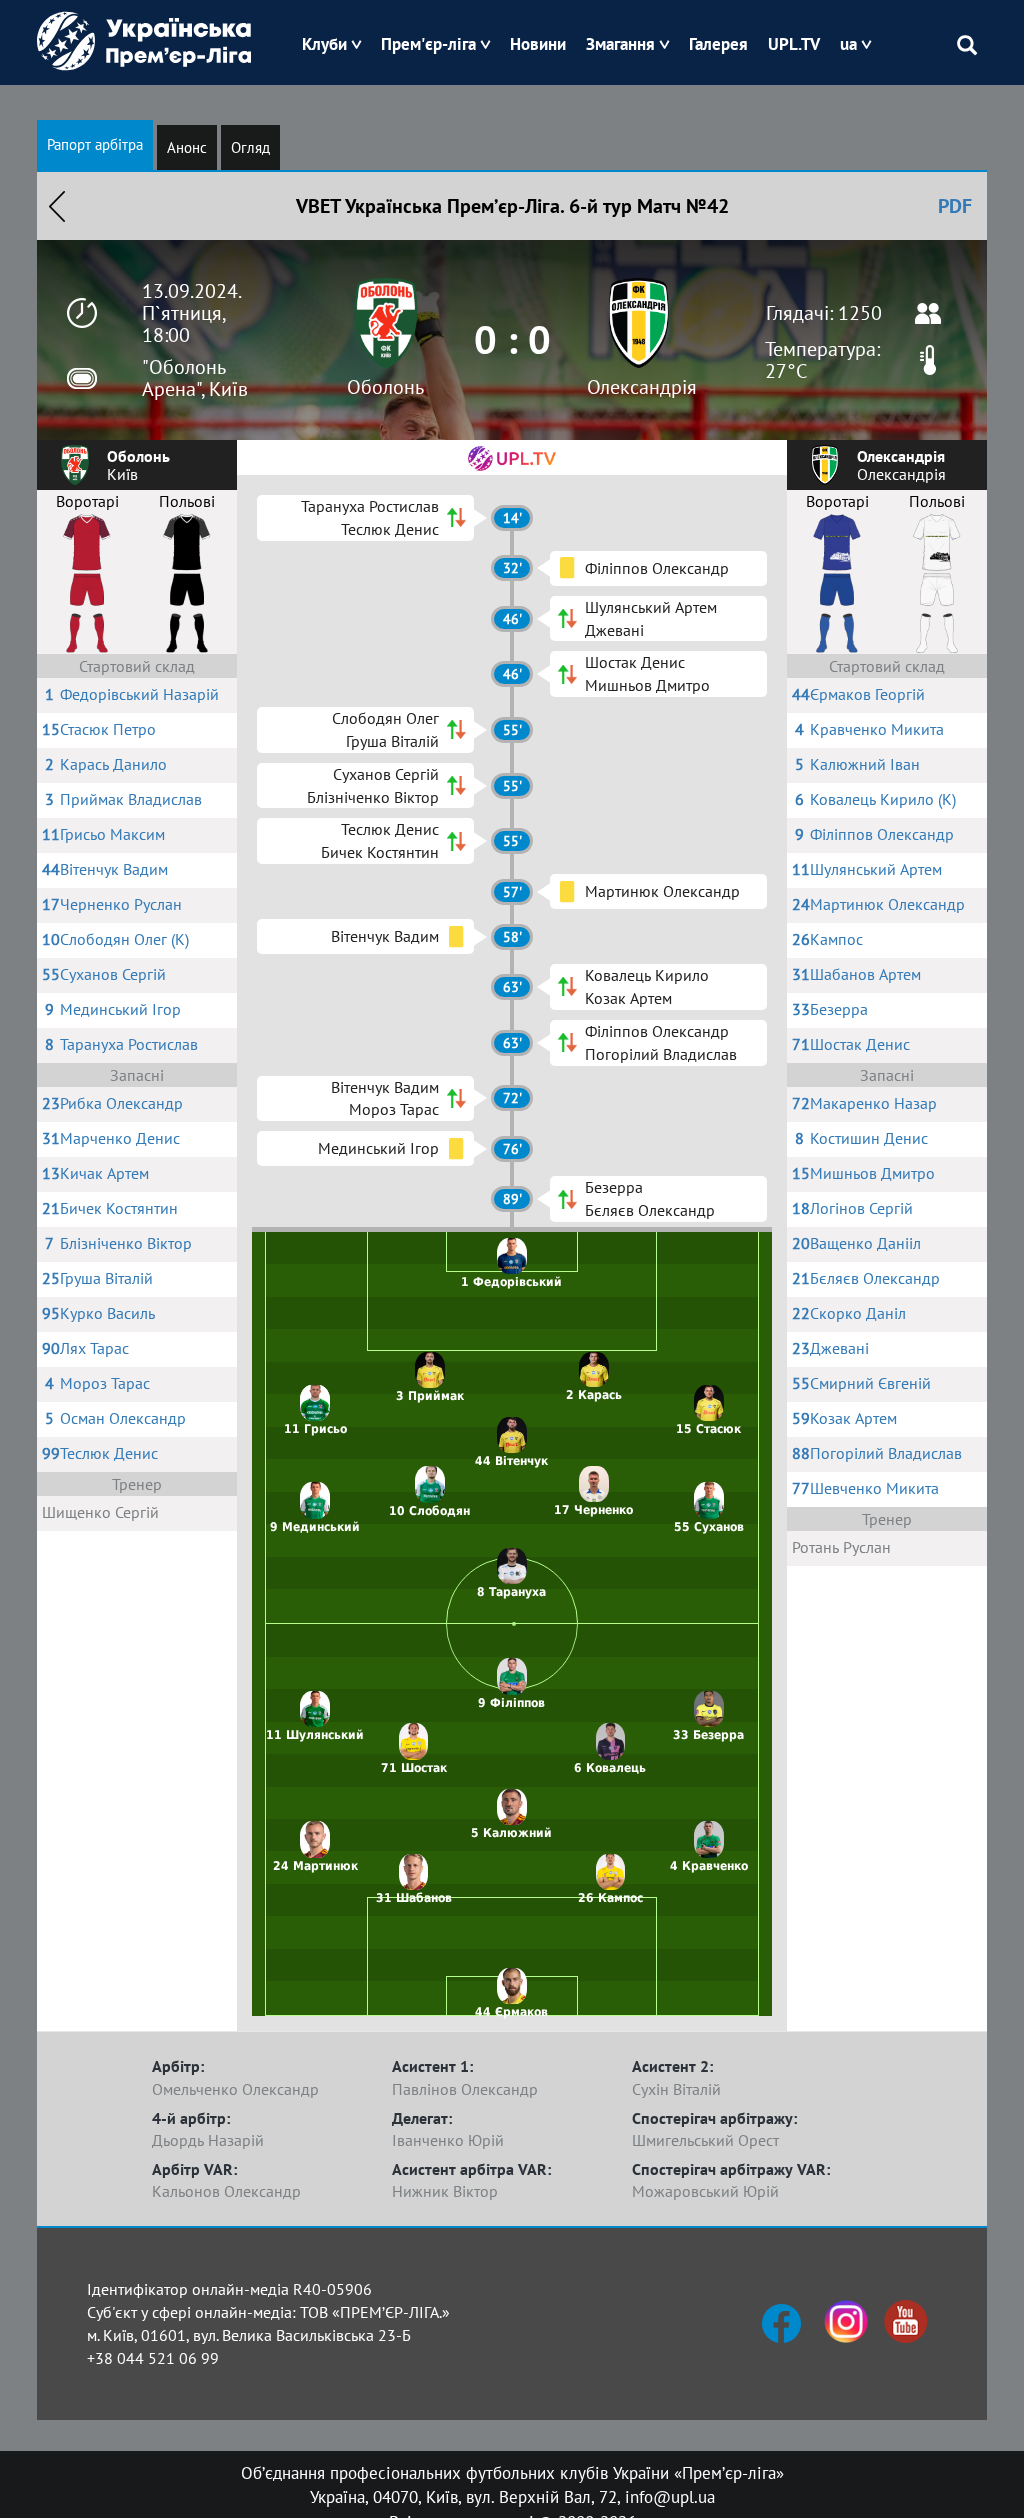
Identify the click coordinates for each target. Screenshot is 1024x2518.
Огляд (250, 147)
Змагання (620, 44)
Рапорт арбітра (95, 144)
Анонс (187, 147)
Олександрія (642, 387)
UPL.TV (794, 44)
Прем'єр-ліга (428, 44)
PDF (955, 206)
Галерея (718, 44)
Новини (538, 44)
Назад (57, 206)
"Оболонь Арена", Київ (195, 378)
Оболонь (385, 387)
